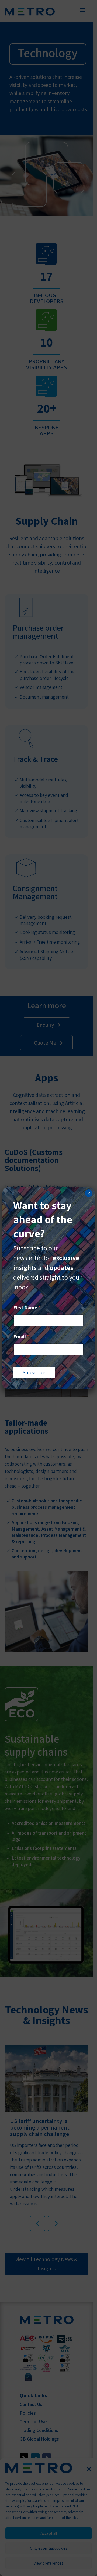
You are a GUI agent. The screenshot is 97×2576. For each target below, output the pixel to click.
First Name (27, 1308)
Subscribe (34, 1372)
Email (21, 1337)
